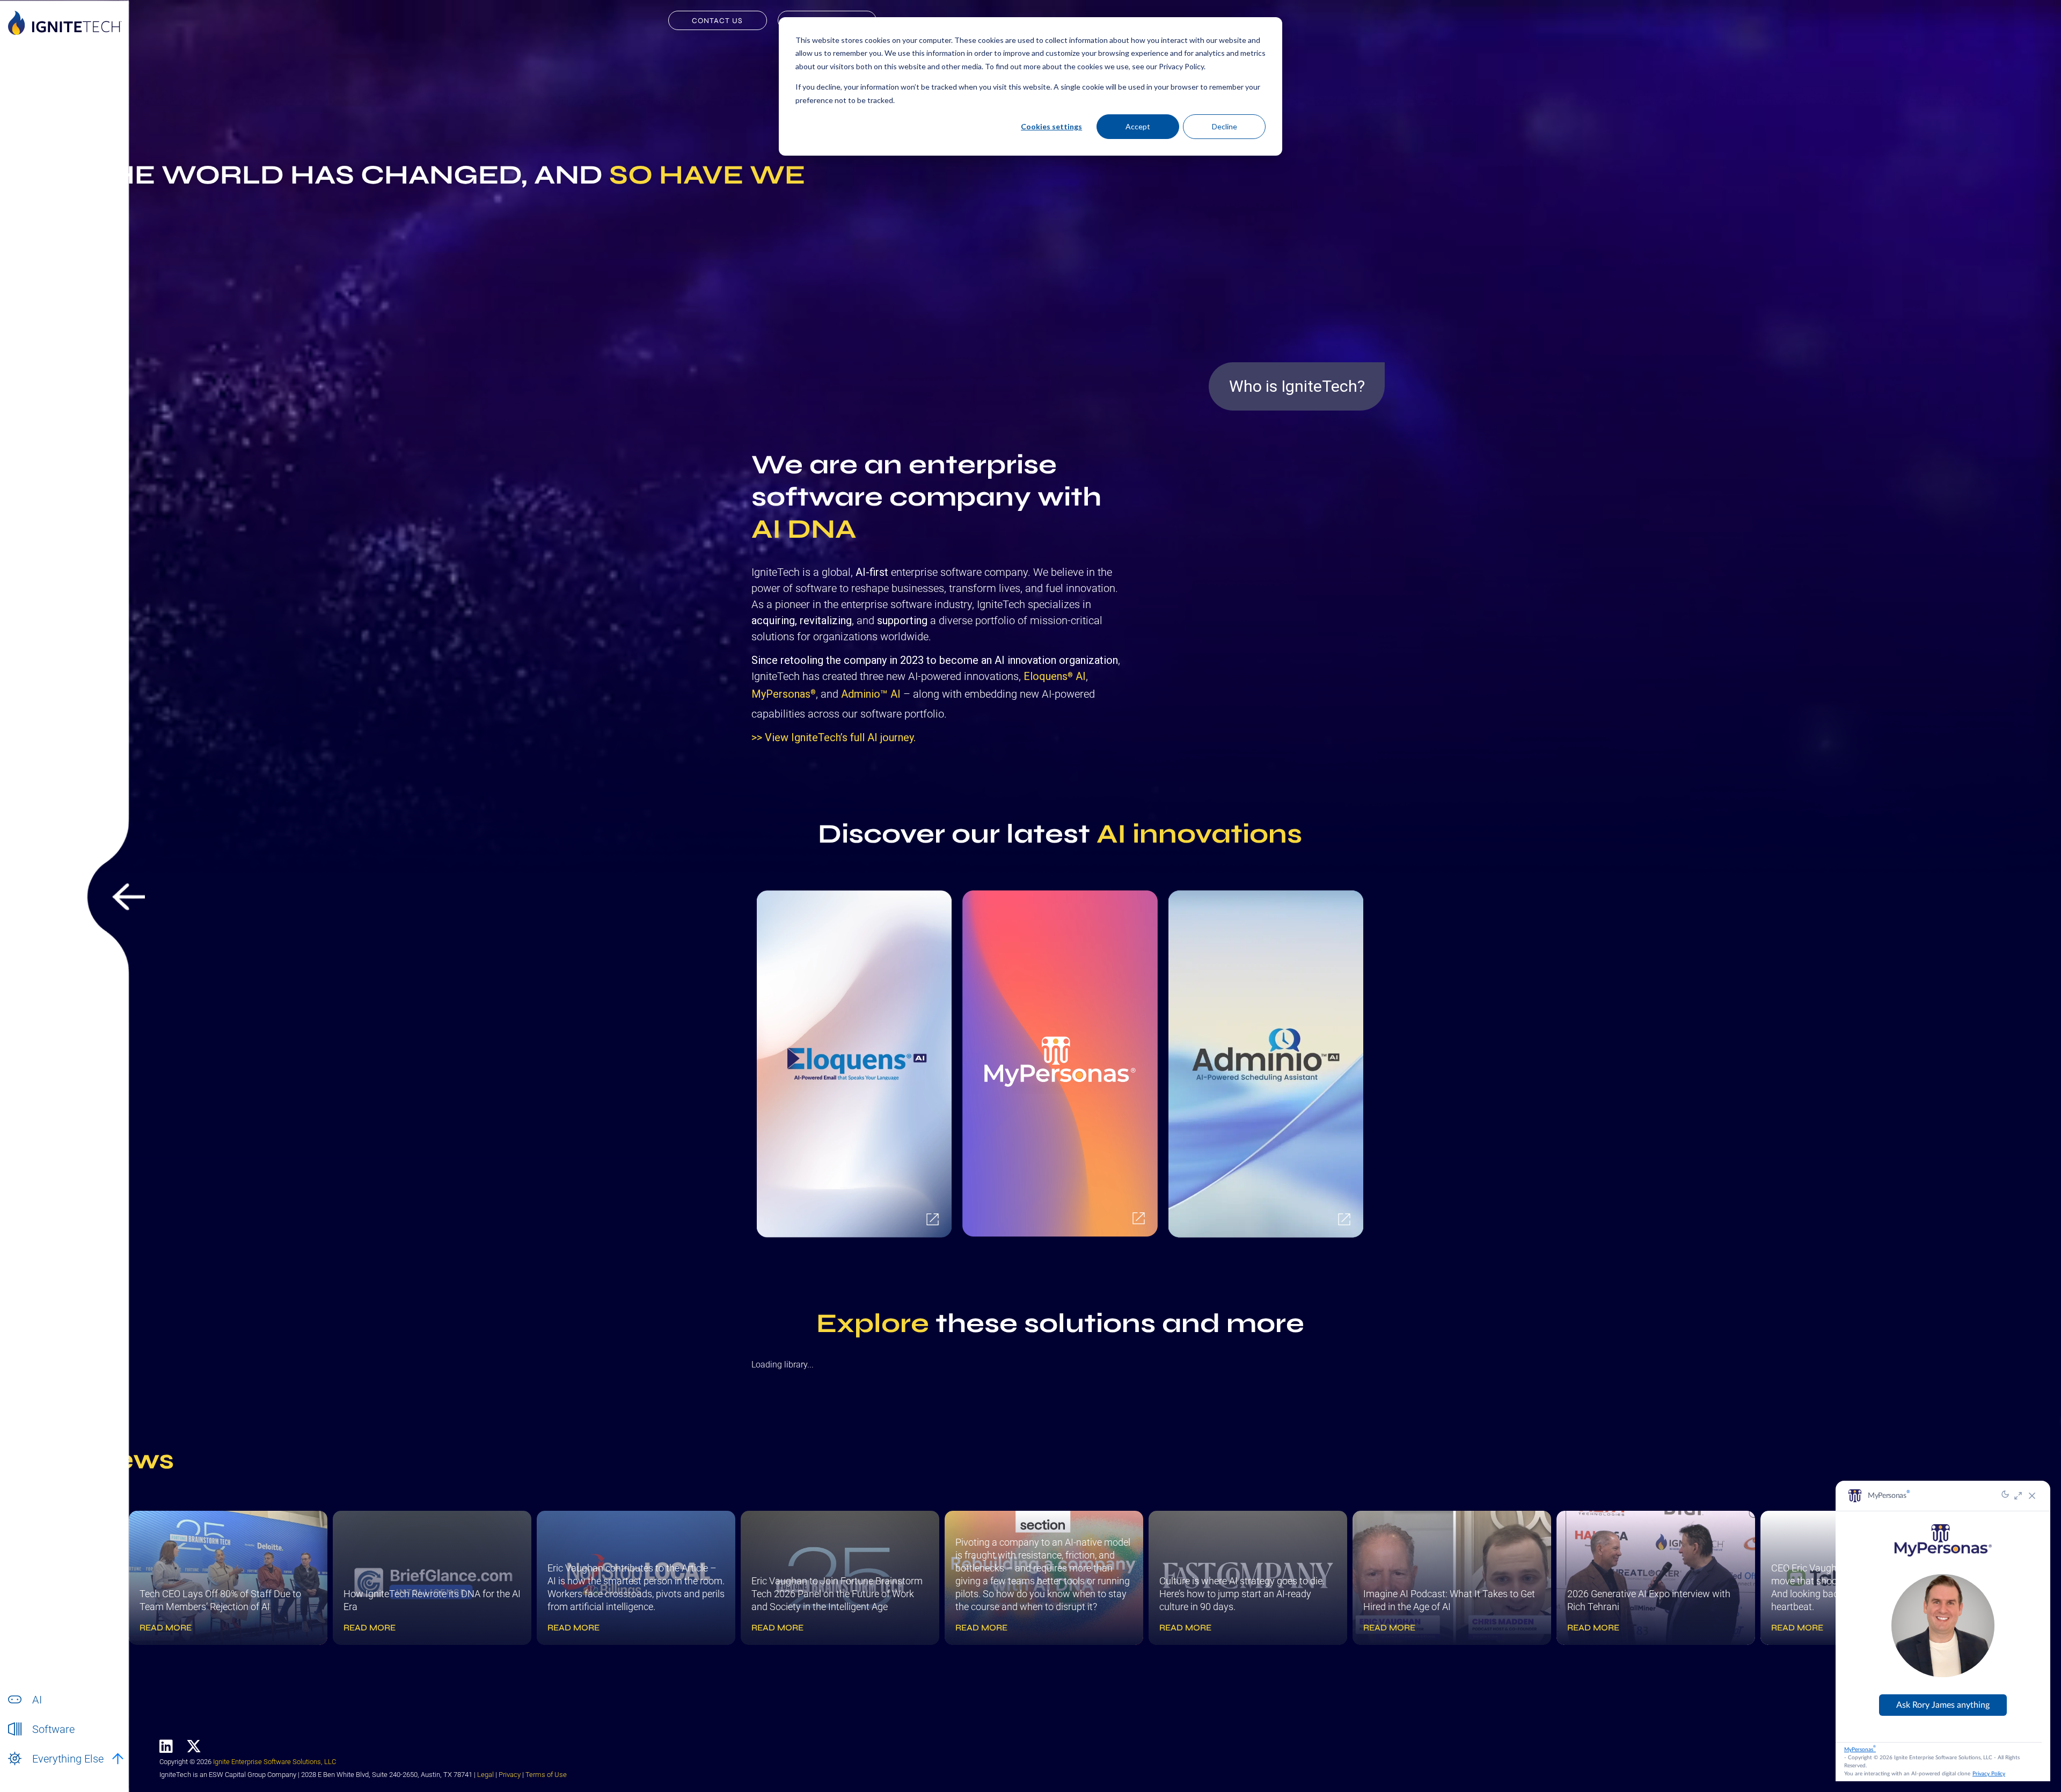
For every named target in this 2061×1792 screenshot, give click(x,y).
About (42, 1770)
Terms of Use (546, 1775)
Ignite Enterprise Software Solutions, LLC (275, 1762)
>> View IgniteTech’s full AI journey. (834, 737)
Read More (166, 1628)
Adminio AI (871, 694)
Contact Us (717, 21)
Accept (1138, 126)
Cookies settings (1051, 126)
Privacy (510, 1775)
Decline (1225, 126)
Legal (485, 1775)
